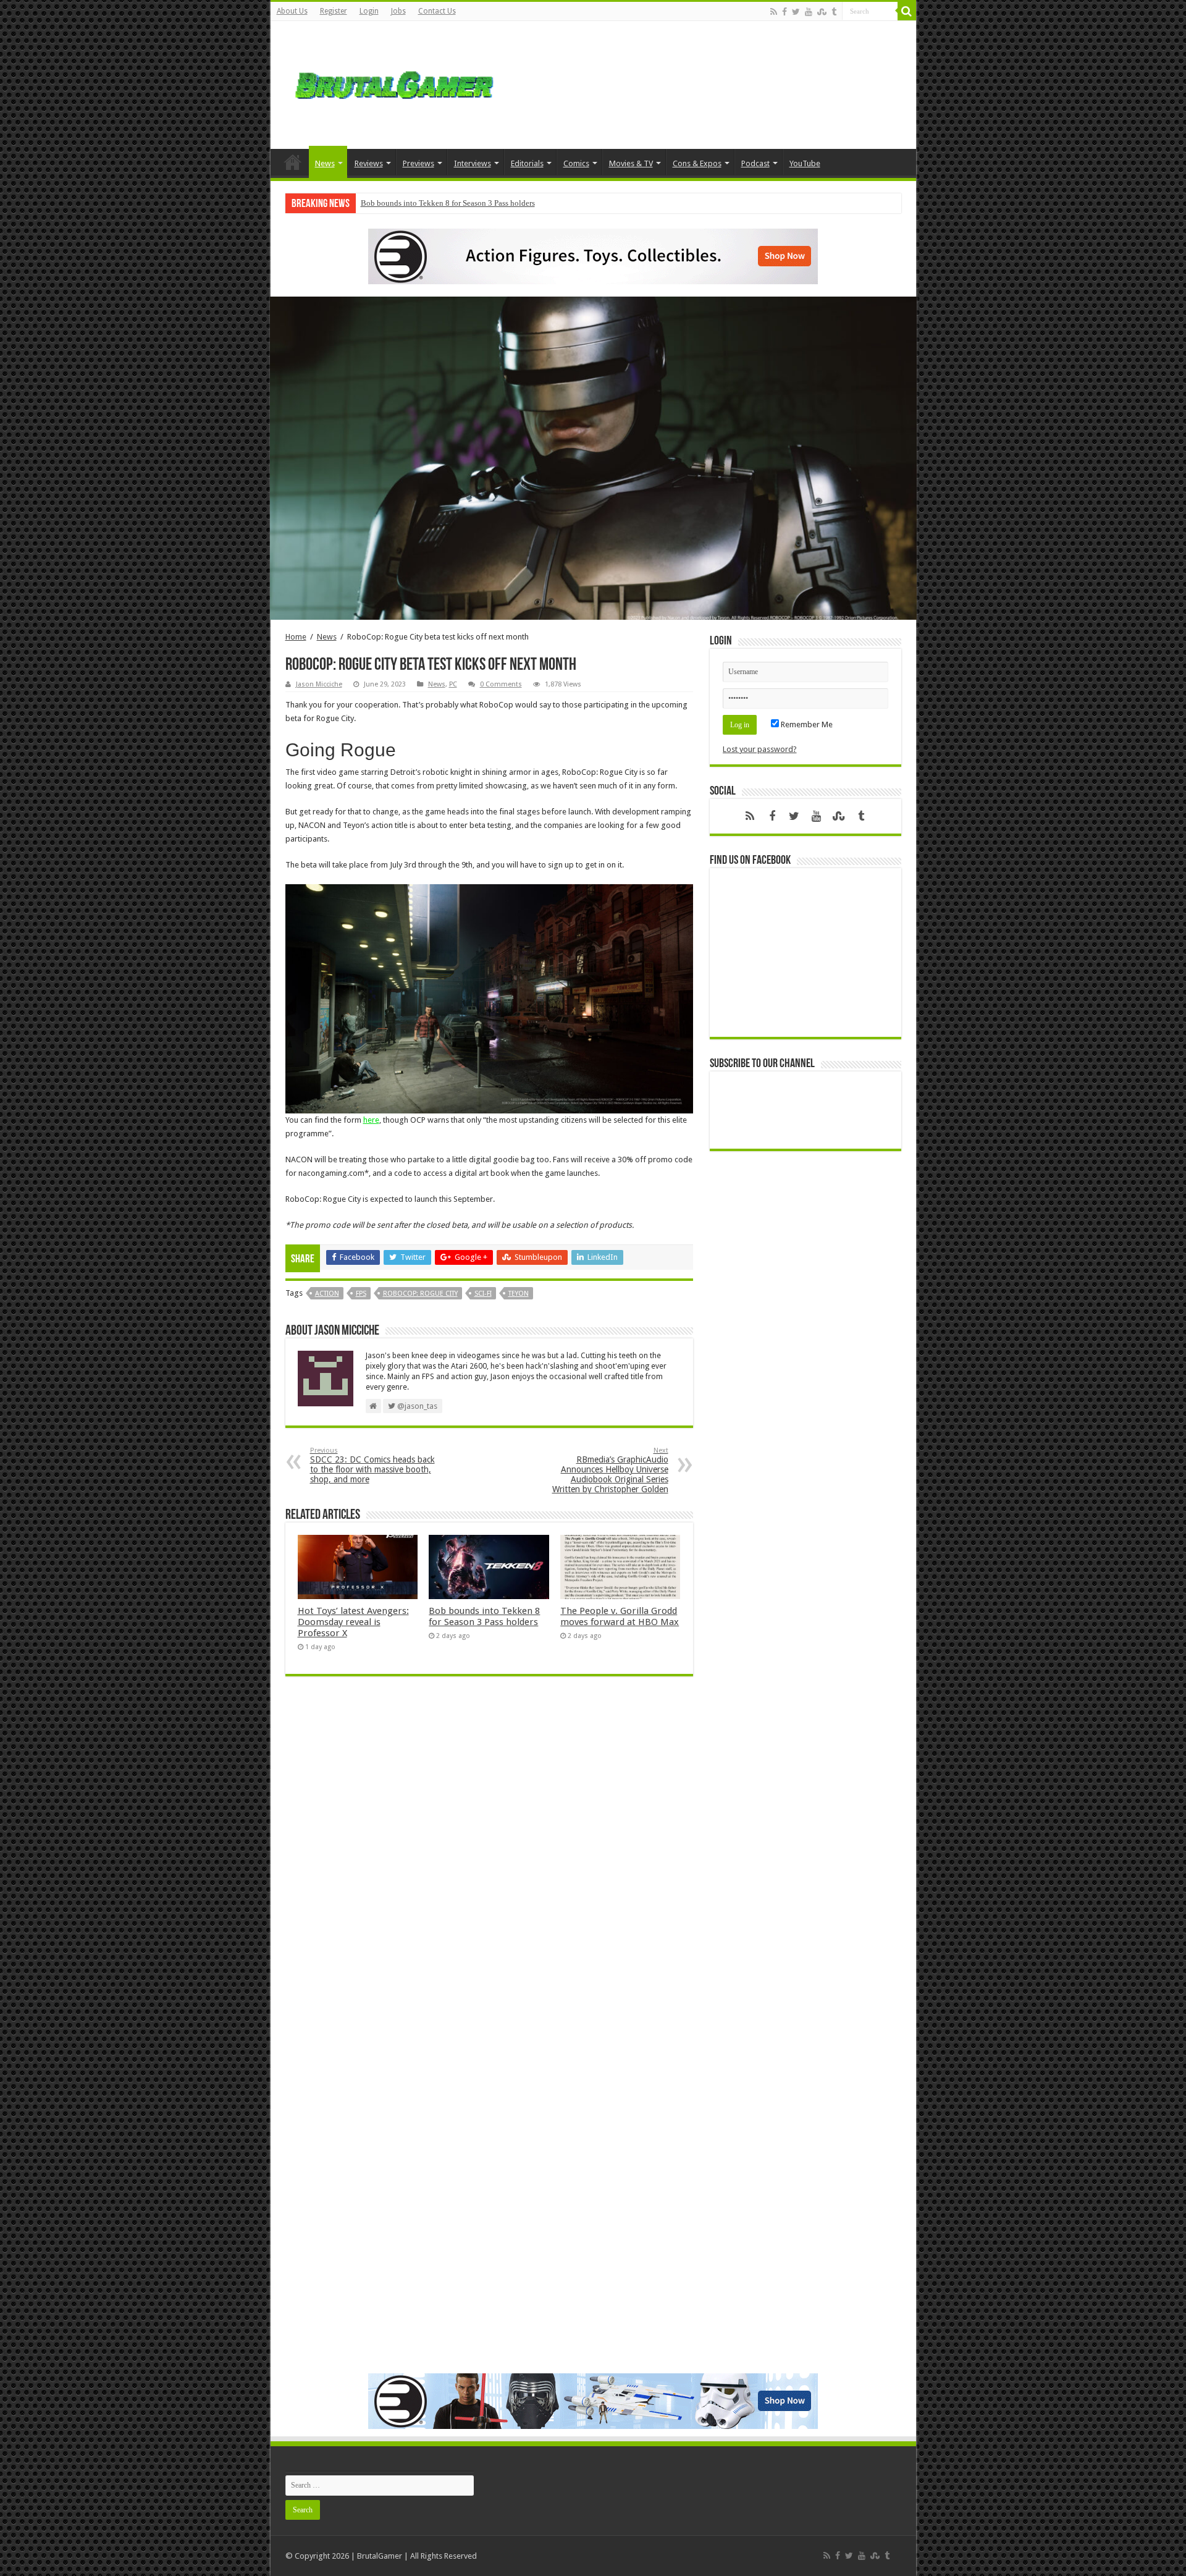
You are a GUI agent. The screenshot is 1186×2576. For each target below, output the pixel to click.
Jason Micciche (319, 684)
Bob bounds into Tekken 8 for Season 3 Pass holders (448, 203)
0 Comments (501, 684)
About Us (292, 11)
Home (293, 162)
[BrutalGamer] (394, 83)
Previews (418, 163)
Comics (576, 163)
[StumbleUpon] (822, 12)
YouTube (805, 163)
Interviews (473, 163)
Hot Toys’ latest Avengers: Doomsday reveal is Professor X (353, 1622)
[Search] (907, 11)
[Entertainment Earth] (593, 255)
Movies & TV (631, 163)
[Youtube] (809, 12)
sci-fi (483, 1294)
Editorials (527, 163)
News (325, 163)
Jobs (398, 11)
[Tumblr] (834, 12)
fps (361, 1294)
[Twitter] (796, 12)
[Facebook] (784, 12)
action (327, 1294)
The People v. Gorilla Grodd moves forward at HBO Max (620, 1616)
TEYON (519, 1294)
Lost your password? (760, 749)
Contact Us (437, 11)
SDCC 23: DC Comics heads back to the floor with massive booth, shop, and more (372, 1465)
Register (334, 11)
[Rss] (774, 12)
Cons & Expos (697, 163)
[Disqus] (489, 1865)
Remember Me (806, 724)
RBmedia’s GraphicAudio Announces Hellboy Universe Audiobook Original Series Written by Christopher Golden (610, 1470)
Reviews (369, 163)
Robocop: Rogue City (420, 1294)
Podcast (755, 163)
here (371, 1120)
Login (369, 11)
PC (453, 684)
